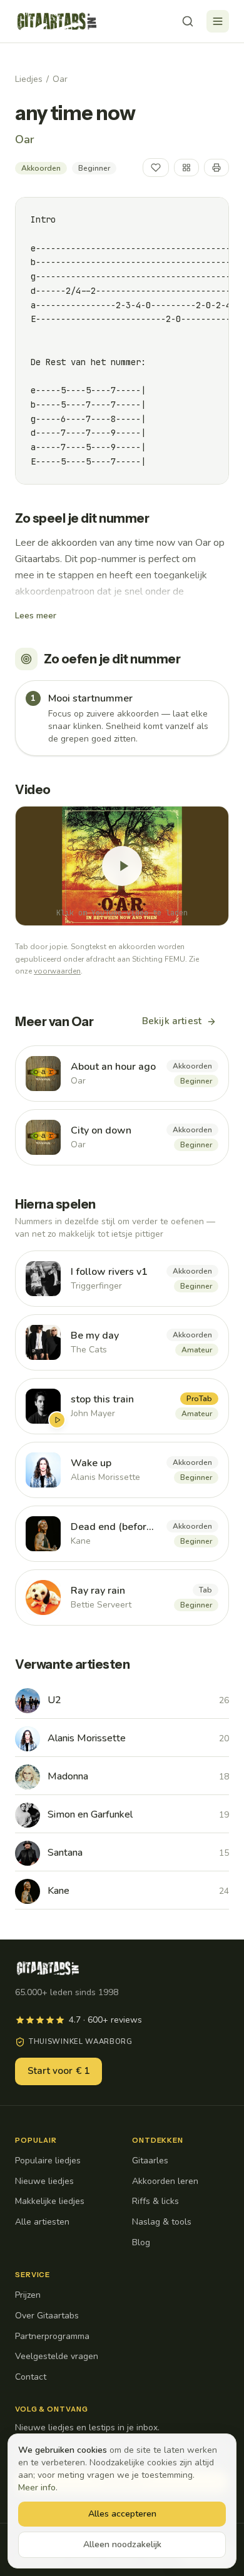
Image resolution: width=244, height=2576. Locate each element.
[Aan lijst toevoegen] (186, 168)
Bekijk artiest (172, 1021)
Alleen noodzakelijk (122, 2544)
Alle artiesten (42, 2222)
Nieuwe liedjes (44, 2181)
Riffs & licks (155, 2201)
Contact (31, 2377)
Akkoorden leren (165, 2181)
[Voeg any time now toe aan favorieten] (156, 168)
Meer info (37, 2488)
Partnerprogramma (52, 2336)
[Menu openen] (218, 21)
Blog (141, 2242)
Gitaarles (150, 2161)
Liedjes (29, 79)
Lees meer (36, 616)
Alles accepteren (122, 2514)
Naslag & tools (162, 2222)
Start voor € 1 (58, 2071)
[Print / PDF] (216, 168)
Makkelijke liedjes (50, 2201)
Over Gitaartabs (47, 2316)
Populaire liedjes (48, 2161)
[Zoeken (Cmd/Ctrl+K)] (188, 21)
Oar (60, 79)
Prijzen (28, 2295)
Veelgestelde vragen (57, 2356)
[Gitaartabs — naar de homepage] (57, 21)
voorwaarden (57, 971)
